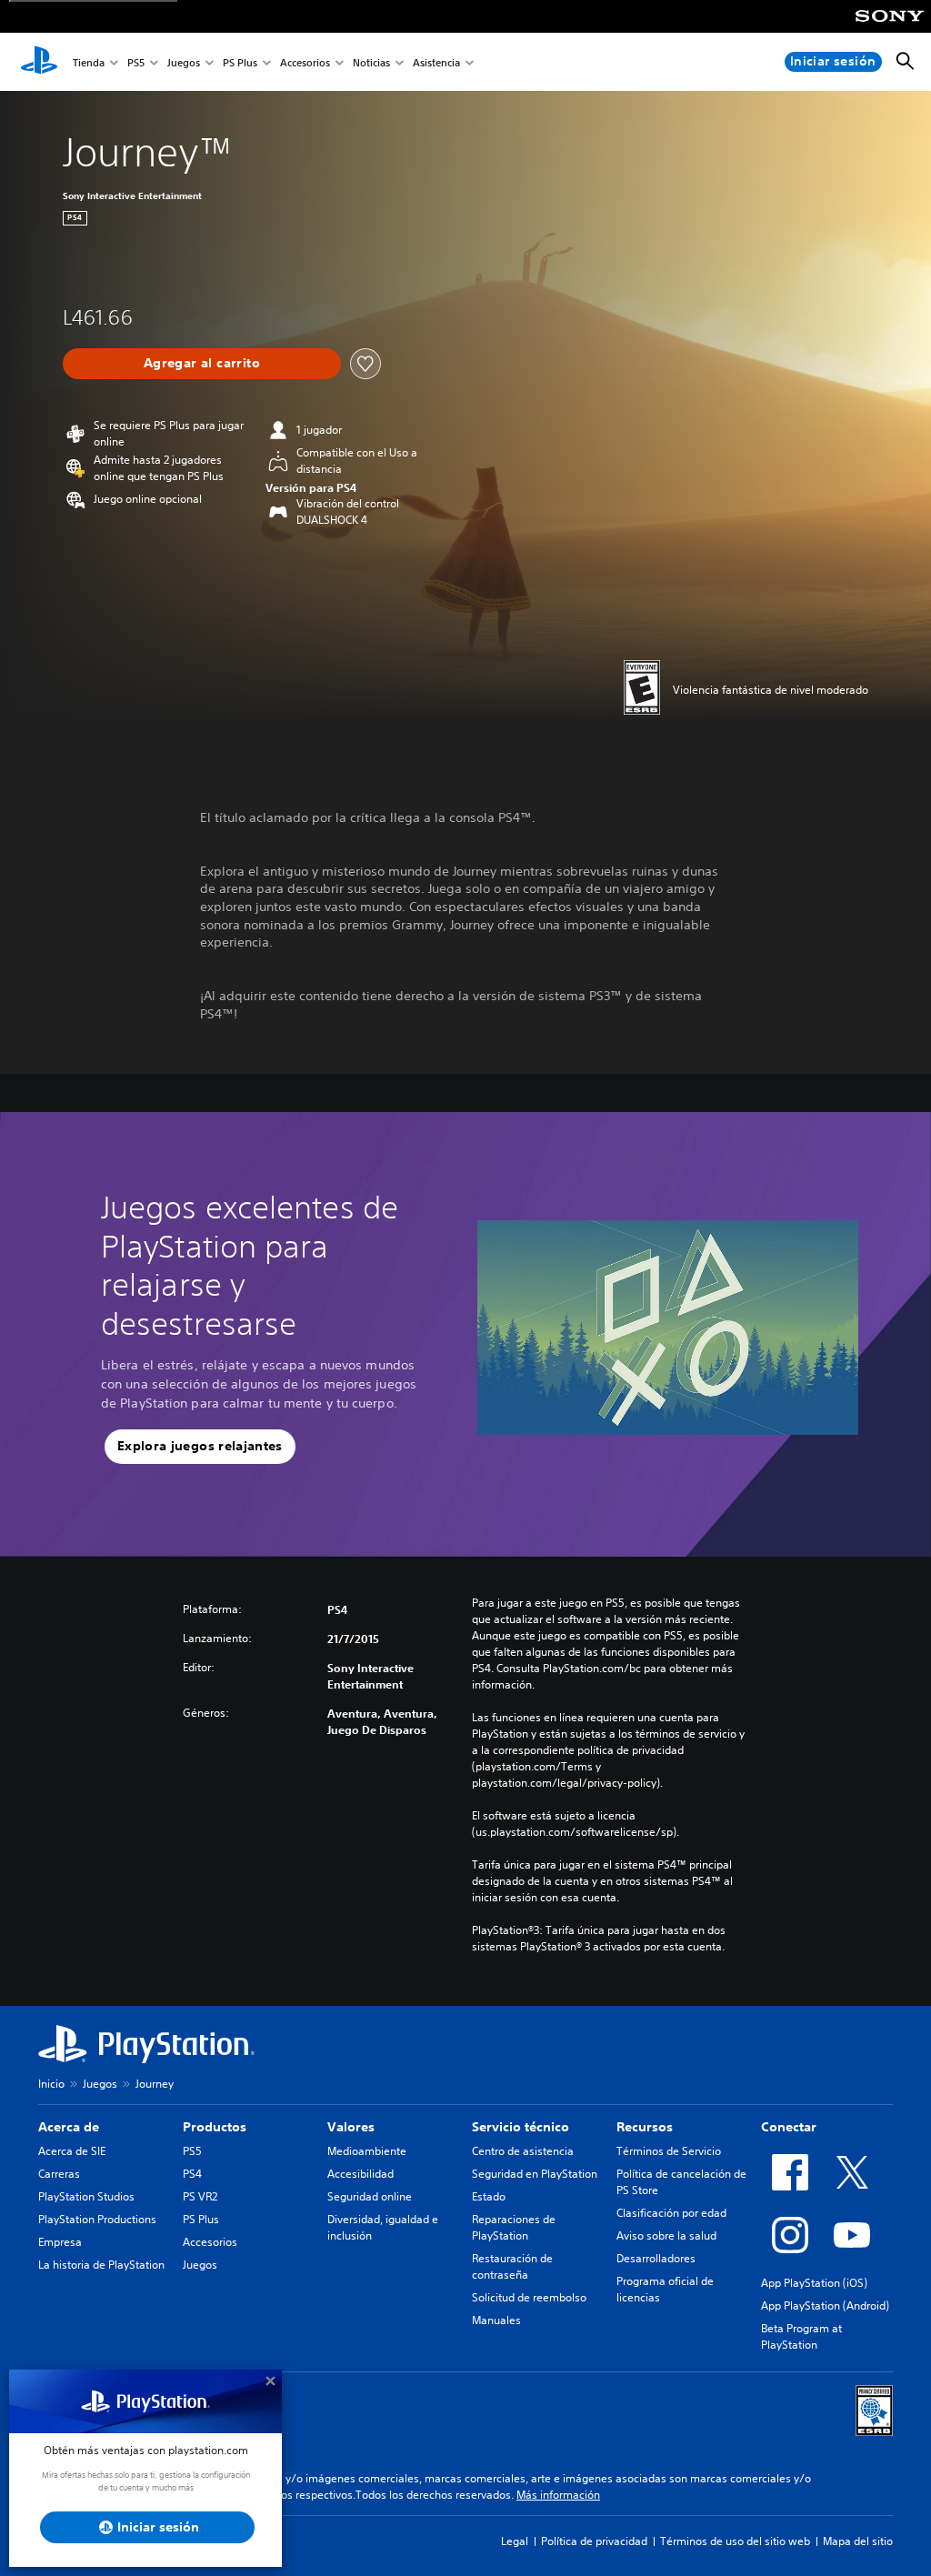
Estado (489, 2196)
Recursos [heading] (645, 2127)
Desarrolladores (656, 2258)
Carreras (59, 2174)
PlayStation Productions (97, 2219)
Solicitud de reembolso (529, 2297)
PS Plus (240, 62)
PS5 (136, 62)
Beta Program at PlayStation (801, 2336)
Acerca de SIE (72, 2151)
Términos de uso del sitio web (735, 2541)
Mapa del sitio (858, 2541)
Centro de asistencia (523, 2151)
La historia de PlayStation (101, 2265)
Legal (515, 2541)
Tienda (89, 62)
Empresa (60, 2242)
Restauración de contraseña (512, 2266)
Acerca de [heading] (69, 2127)
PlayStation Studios (86, 2196)
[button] (200, 1447)
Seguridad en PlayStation (535, 2174)
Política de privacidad (594, 2541)
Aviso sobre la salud (666, 2235)
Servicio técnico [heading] (521, 2127)
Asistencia (436, 62)
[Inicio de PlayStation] (39, 62)
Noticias (371, 62)
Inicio (51, 2084)
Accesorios (305, 62)
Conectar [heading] (789, 2127)
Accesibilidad (360, 2174)
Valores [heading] (351, 2127)
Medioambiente (367, 2151)
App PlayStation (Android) (825, 2305)
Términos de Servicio (669, 2151)
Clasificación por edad (671, 2213)
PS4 (192, 2174)
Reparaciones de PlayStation (514, 2227)
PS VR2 (200, 2196)
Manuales (496, 2320)
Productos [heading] (215, 2127)
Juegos (184, 62)
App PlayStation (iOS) (814, 2283)
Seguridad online (370, 2196)
